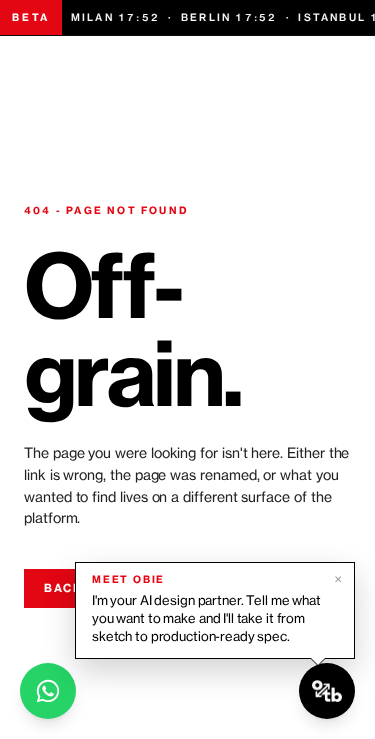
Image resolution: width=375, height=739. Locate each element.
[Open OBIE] (327, 691)
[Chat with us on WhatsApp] (48, 691)
